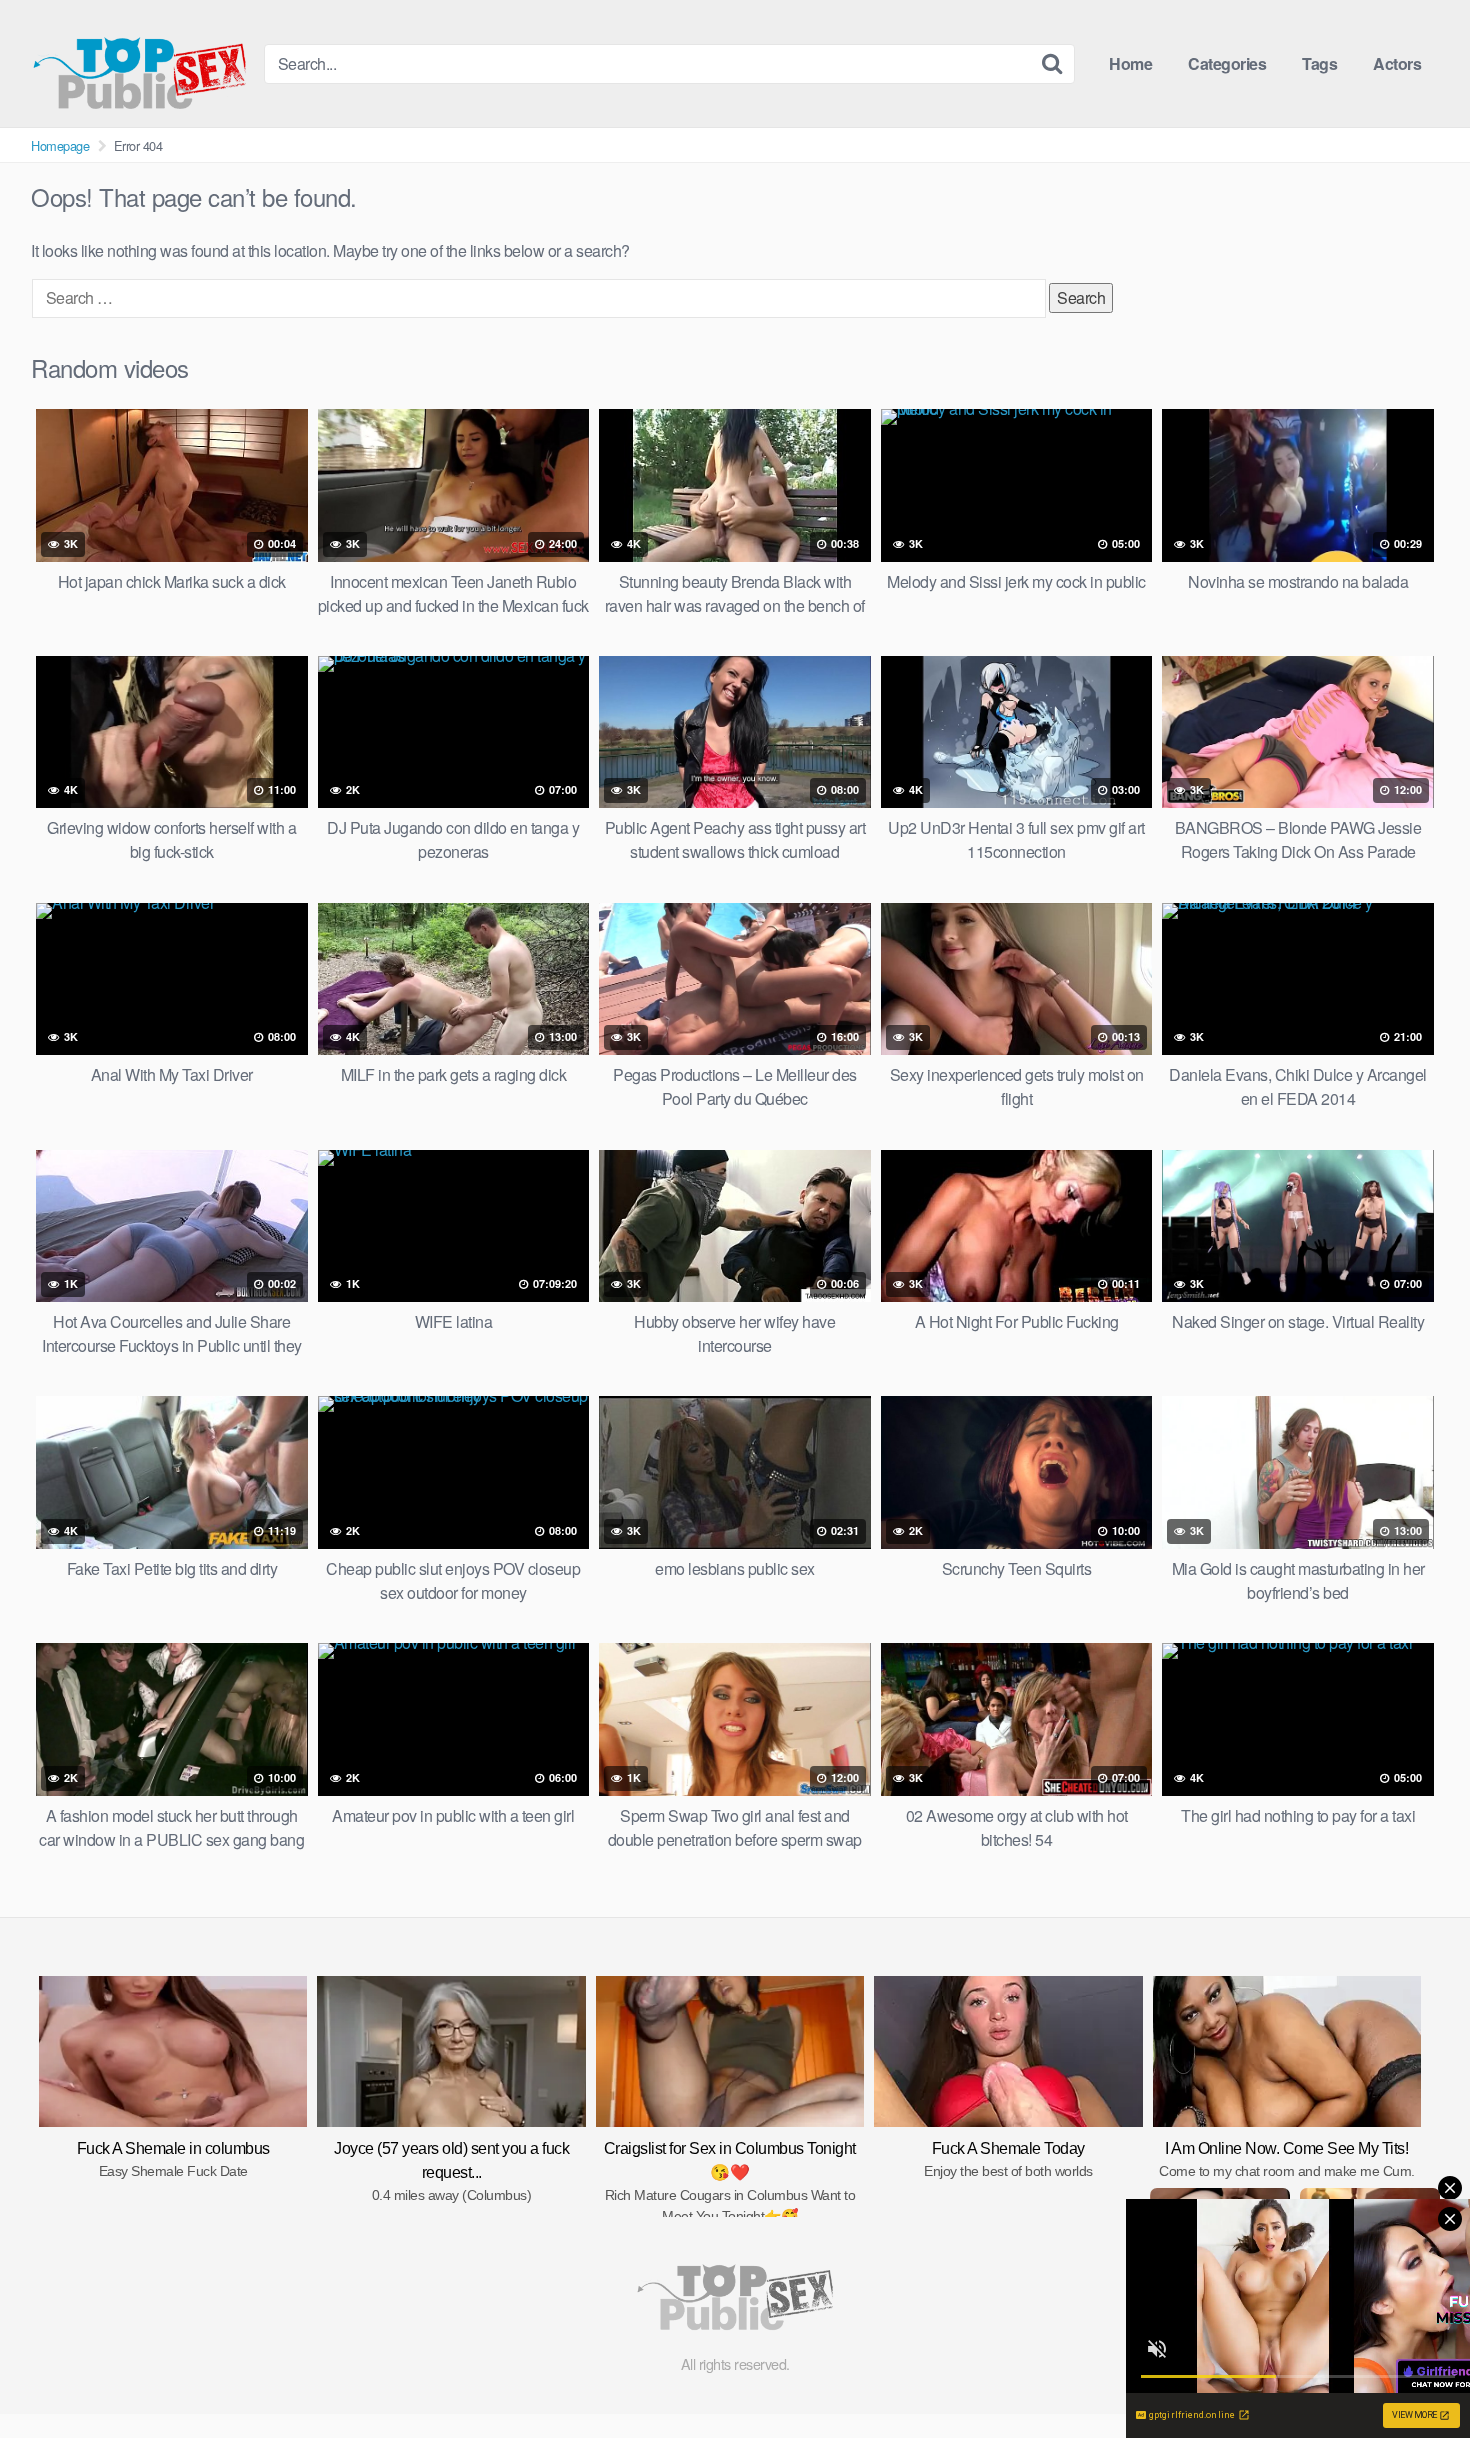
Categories (1227, 63)
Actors (1397, 63)
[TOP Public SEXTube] (139, 63)
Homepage (60, 145)
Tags (1319, 63)
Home (1130, 63)
